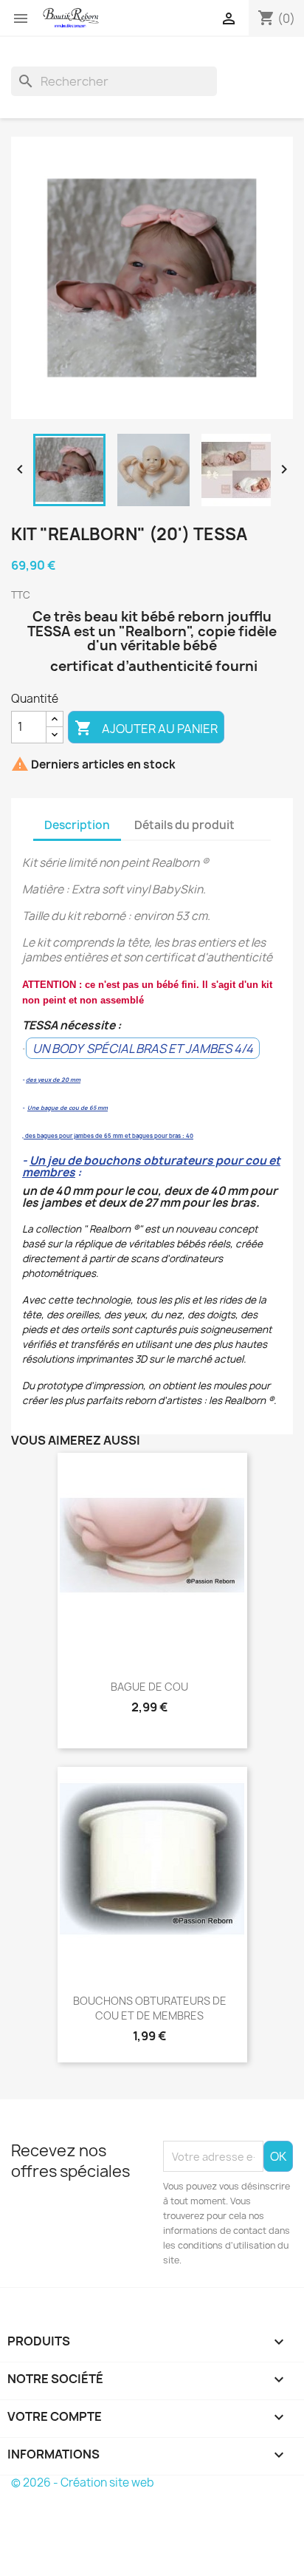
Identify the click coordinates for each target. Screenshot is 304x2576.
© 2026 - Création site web (83, 2483)
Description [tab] (77, 825)
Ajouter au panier (146, 728)
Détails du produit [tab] (184, 825)
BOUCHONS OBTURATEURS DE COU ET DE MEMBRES (150, 2008)
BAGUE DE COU (149, 1687)
